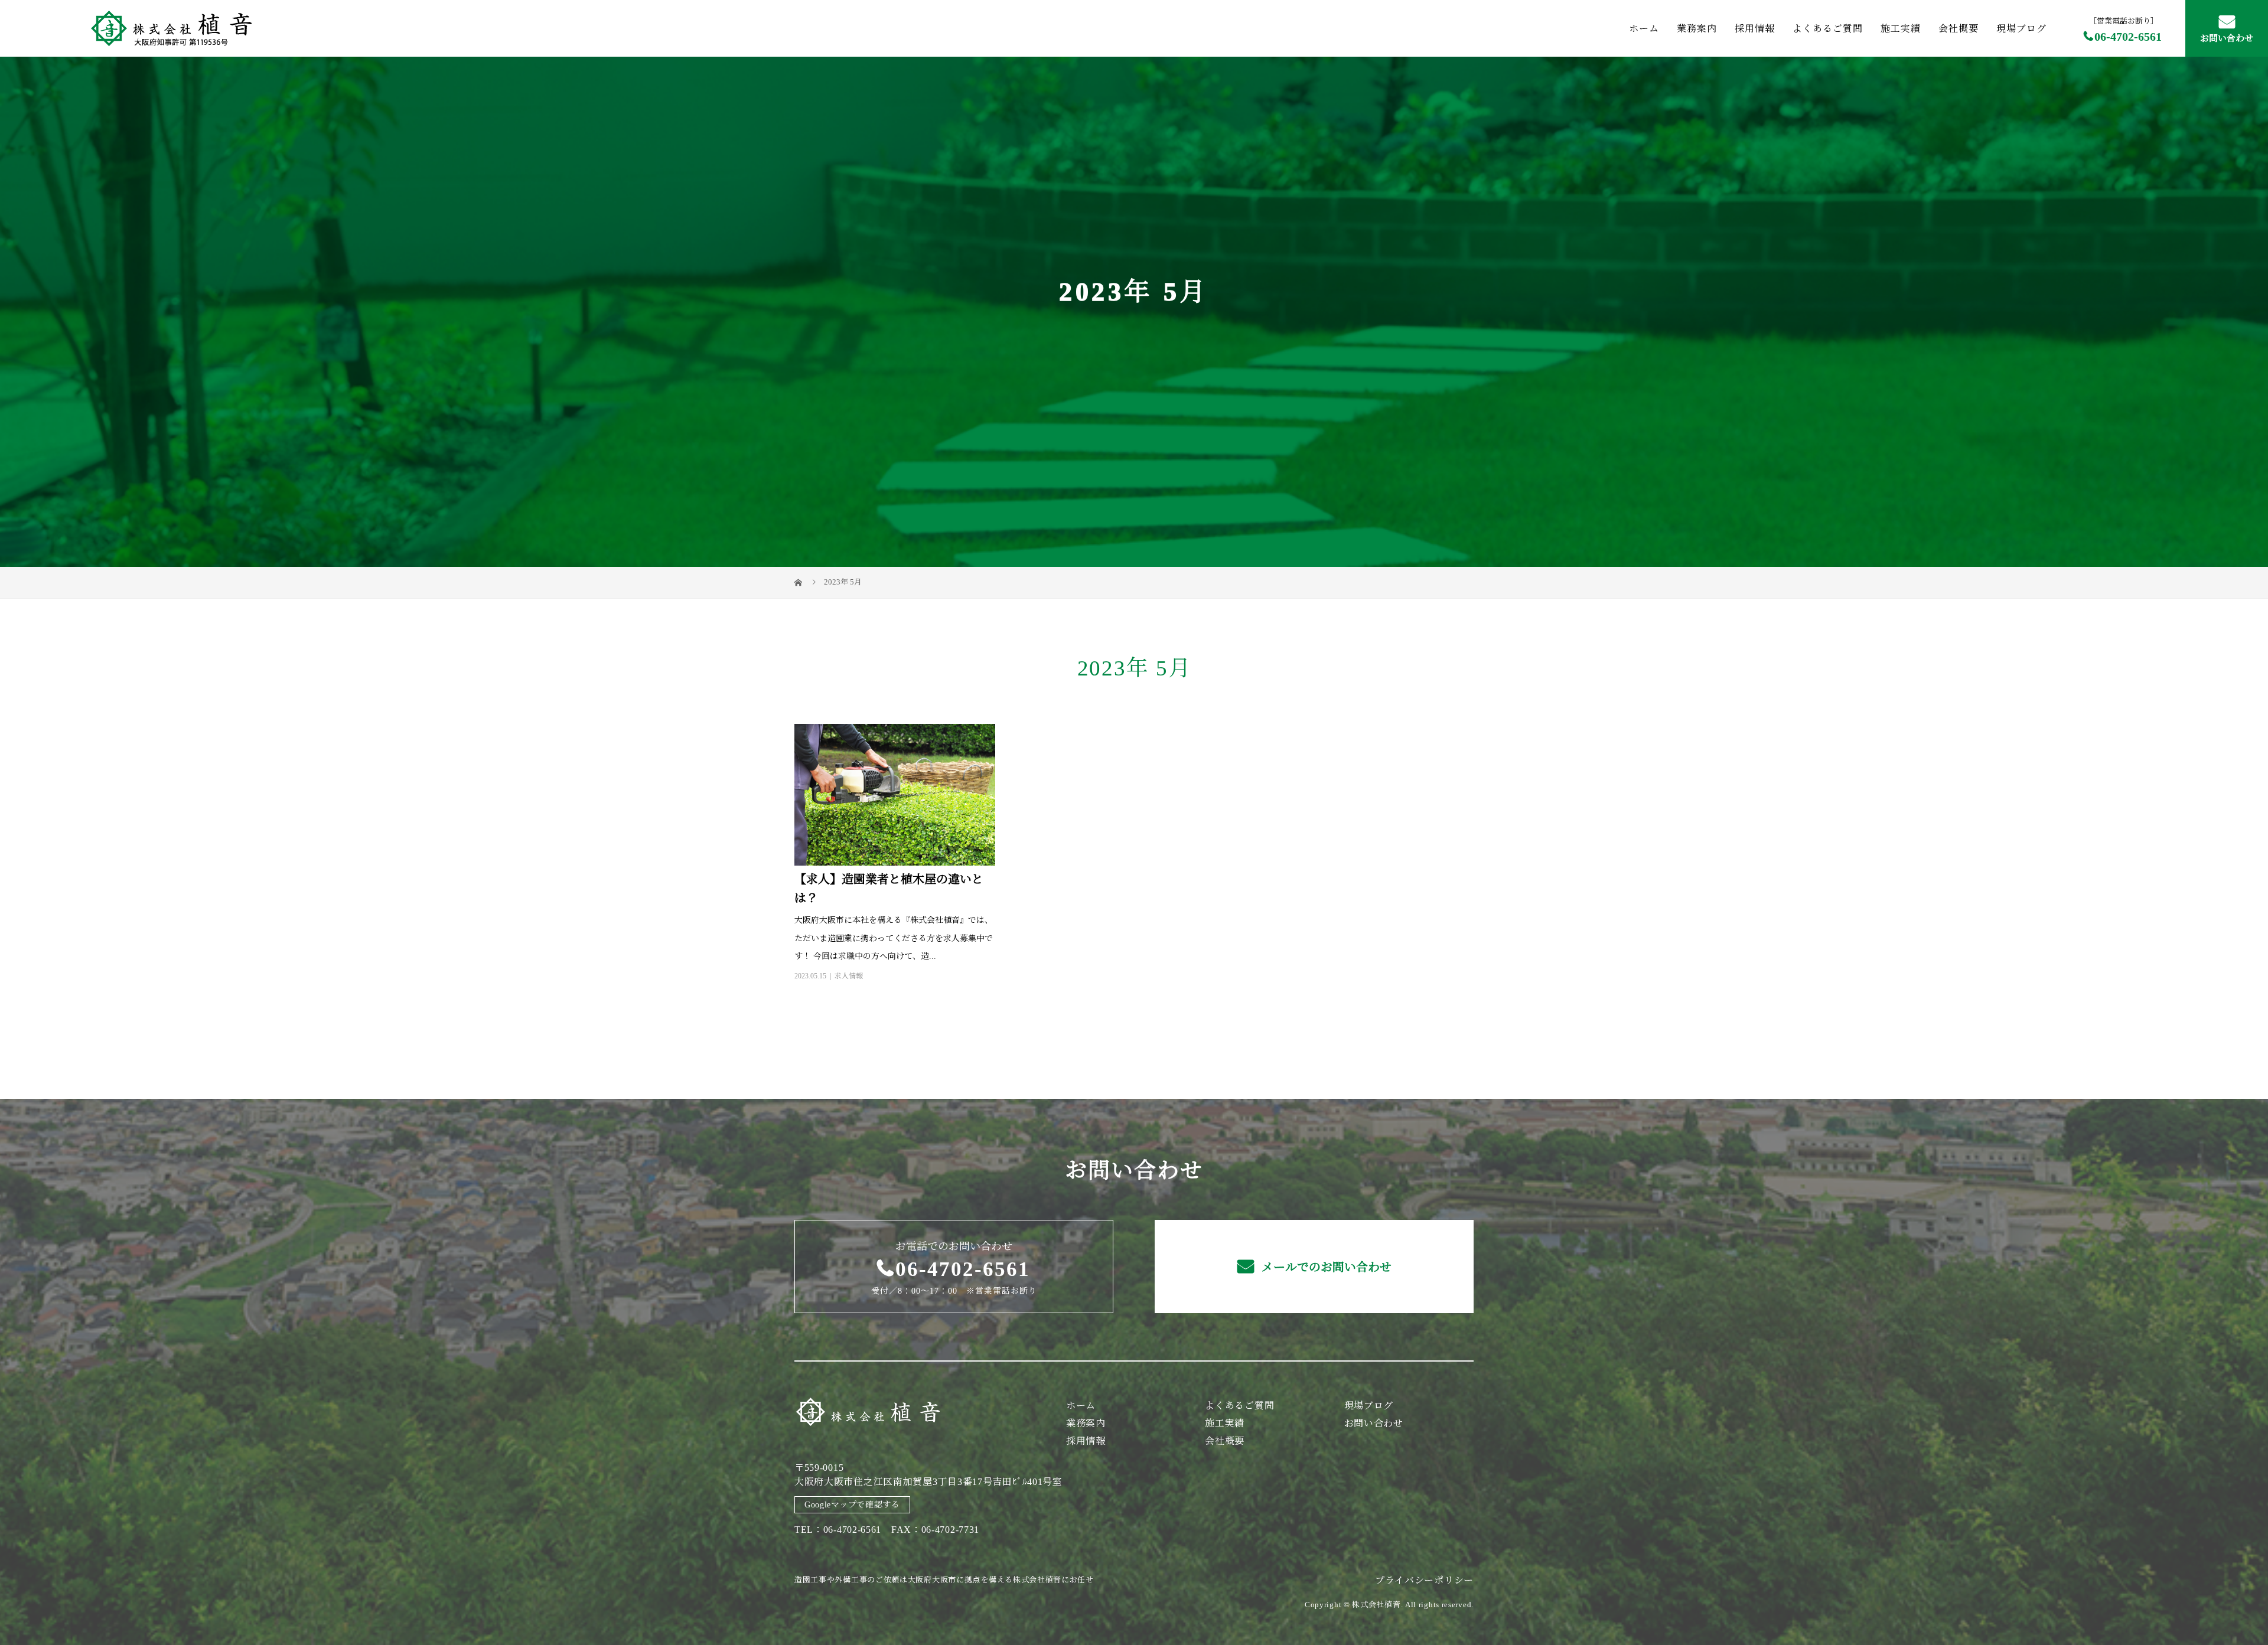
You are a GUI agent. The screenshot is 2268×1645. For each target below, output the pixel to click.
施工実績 (1901, 28)
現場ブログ (2021, 28)
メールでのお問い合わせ (1325, 1267)
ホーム (1644, 28)
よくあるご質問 (1828, 28)
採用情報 (1755, 28)
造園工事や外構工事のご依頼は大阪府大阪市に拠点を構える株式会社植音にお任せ (944, 1580)
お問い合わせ (2227, 38)
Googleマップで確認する (852, 1505)
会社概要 (1959, 28)
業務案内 (1697, 28)
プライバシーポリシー (1424, 1580)
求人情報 (849, 976)
